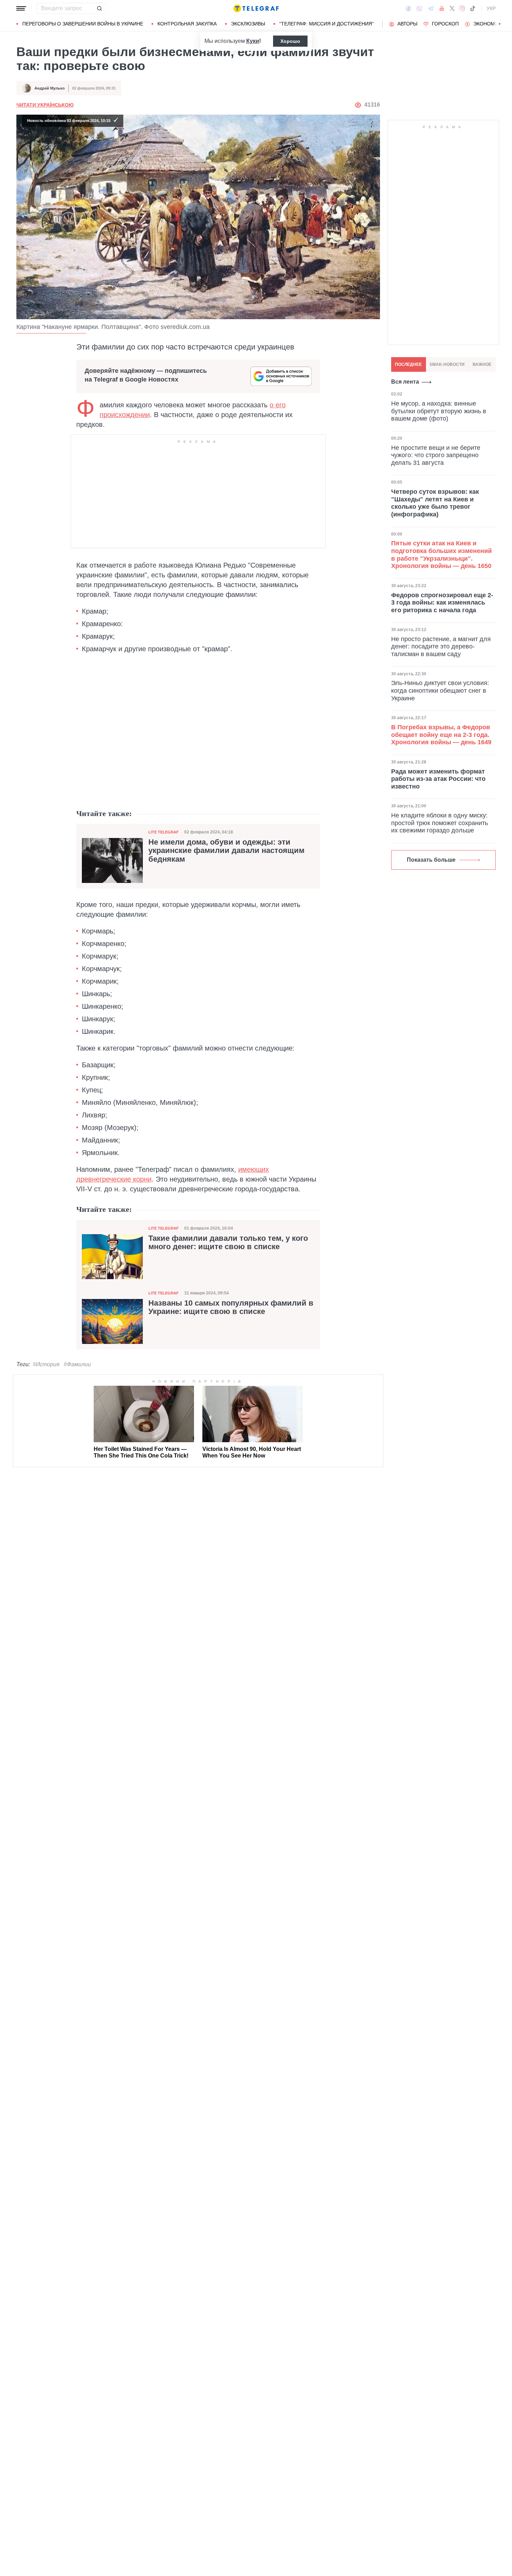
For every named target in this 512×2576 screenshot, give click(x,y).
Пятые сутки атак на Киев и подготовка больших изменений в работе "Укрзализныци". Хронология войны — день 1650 (441, 555)
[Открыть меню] (21, 8)
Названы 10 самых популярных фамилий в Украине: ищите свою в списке (231, 1307)
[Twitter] (452, 8)
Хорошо (290, 41)
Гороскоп (445, 24)
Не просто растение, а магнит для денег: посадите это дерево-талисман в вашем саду (441, 647)
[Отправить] (99, 8)
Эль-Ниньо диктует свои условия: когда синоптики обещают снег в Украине (440, 690)
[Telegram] (431, 8)
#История (46, 1364)
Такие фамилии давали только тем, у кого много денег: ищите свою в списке (228, 1243)
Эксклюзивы (248, 24)
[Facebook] (408, 8)
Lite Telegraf (164, 832)
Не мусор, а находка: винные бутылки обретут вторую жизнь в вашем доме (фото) (439, 411)
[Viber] (419, 9)
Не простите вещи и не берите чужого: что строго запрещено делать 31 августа (436, 455)
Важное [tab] (482, 364)
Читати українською (45, 105)
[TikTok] (473, 8)
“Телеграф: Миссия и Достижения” (327, 24)
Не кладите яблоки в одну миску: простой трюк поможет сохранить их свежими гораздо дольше (440, 823)
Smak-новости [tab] (447, 364)
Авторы (407, 24)
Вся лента (405, 382)
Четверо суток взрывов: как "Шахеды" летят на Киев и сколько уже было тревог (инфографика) (435, 503)
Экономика (489, 24)
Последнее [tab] (408, 364)
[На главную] (256, 8)
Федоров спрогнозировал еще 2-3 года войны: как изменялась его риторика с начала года (442, 602)
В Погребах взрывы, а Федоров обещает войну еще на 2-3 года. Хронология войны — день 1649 (441, 735)
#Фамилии (77, 1364)
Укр (491, 8)
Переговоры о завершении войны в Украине (83, 24)
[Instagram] (462, 8)
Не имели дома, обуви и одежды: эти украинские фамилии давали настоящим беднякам (226, 851)
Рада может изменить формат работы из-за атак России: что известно (438, 779)
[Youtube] (442, 8)
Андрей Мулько (50, 88)
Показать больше (431, 860)
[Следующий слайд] (500, 24)
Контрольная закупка (187, 24)
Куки (253, 41)
